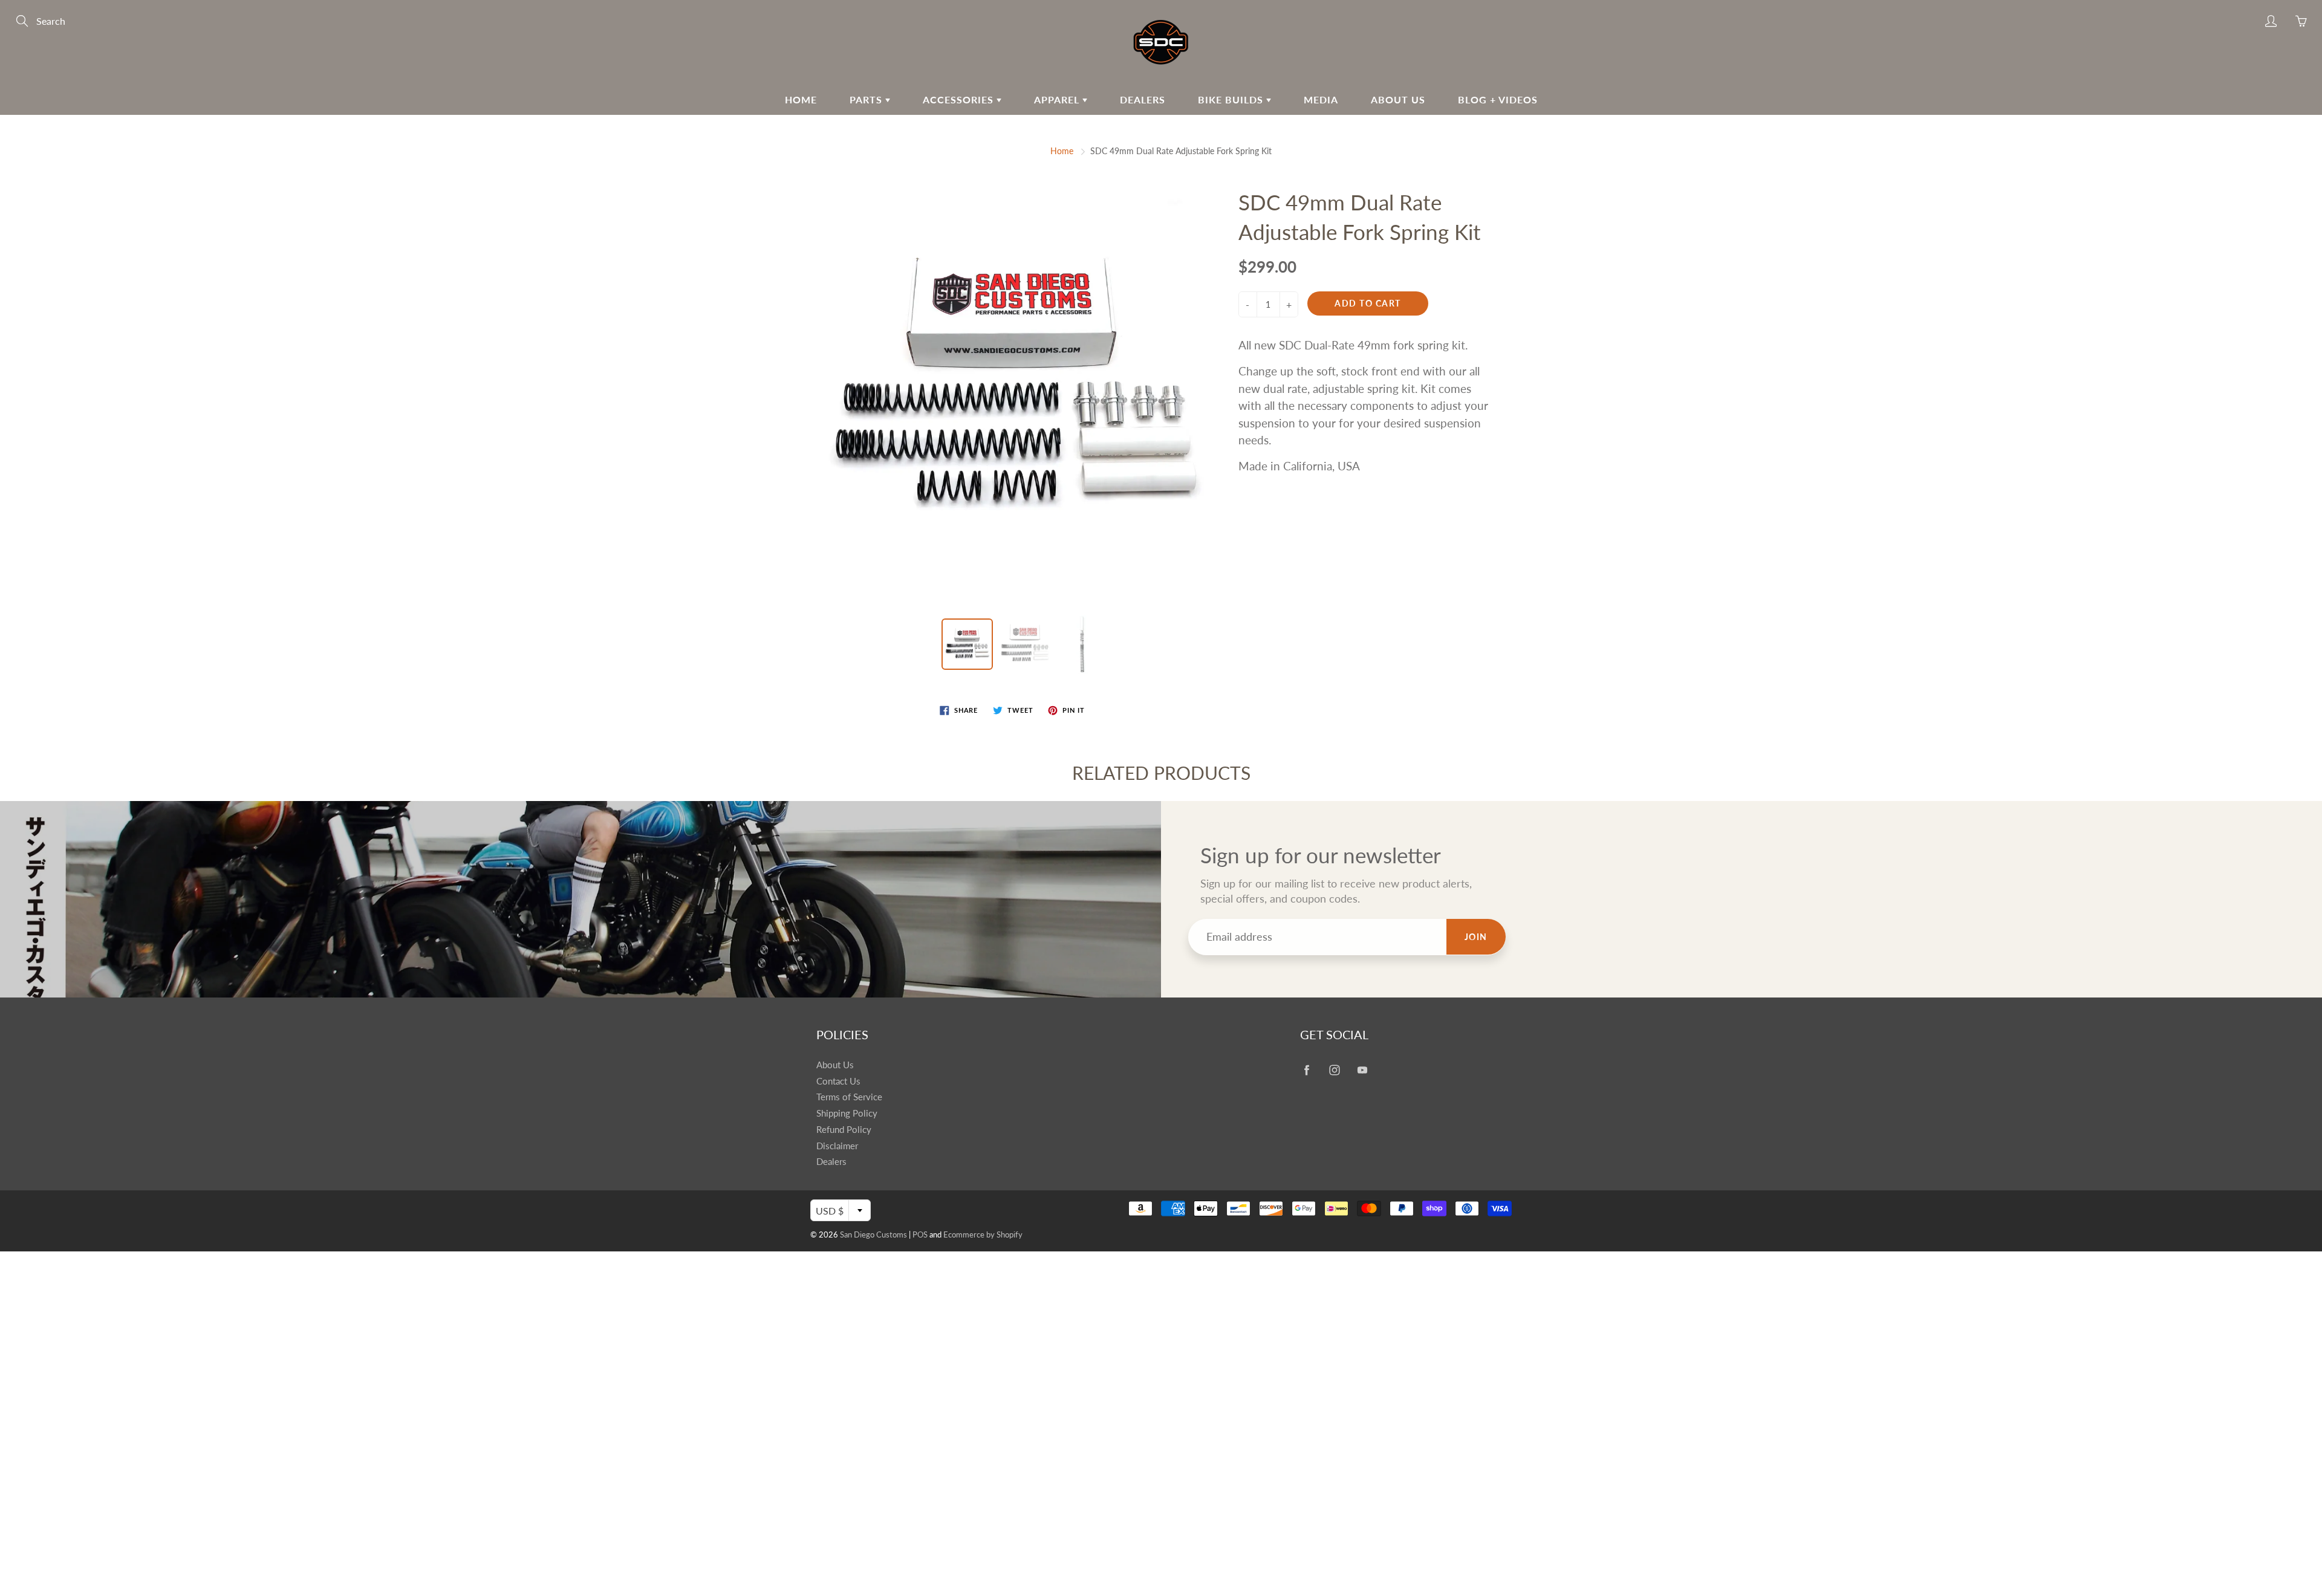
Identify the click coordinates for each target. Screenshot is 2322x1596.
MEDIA (1321, 99)
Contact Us (838, 1081)
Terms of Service (849, 1097)
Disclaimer (837, 1146)
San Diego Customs (873, 1234)
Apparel (1058, 99)
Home (801, 99)
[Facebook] (1306, 1070)
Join (1476, 937)
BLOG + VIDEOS (1498, 99)
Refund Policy (844, 1130)
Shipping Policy (847, 1113)
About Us (1398, 99)
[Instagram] (1334, 1070)
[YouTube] (1362, 1070)
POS (920, 1234)
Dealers (1143, 99)
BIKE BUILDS (1232, 99)
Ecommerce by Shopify (983, 1234)
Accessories (960, 99)
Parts (867, 99)
